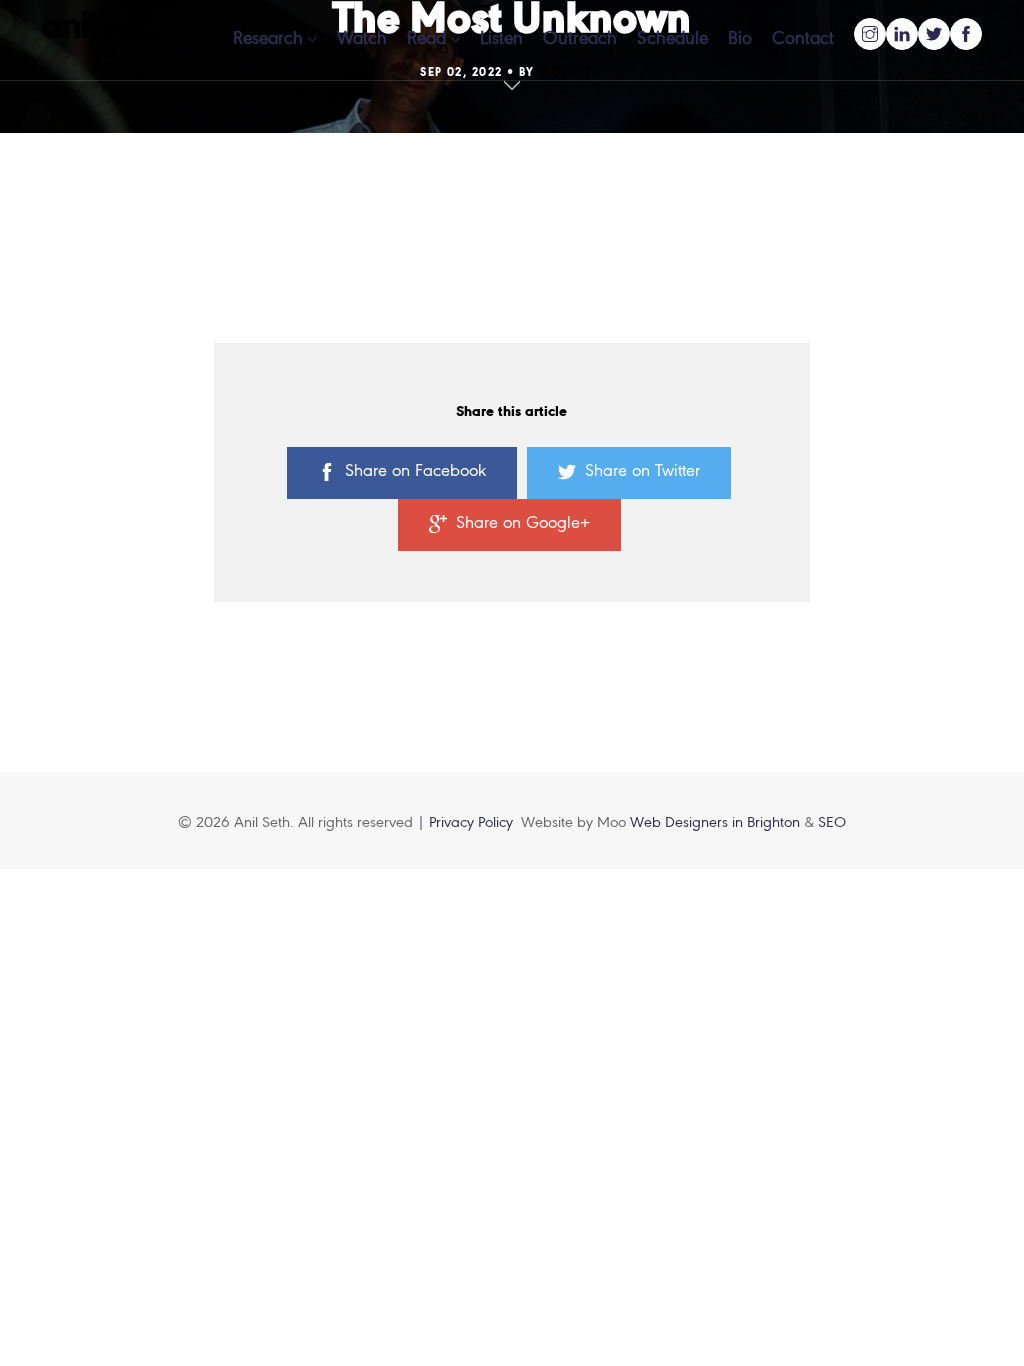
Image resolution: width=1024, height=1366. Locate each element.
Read (426, 39)
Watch (362, 39)
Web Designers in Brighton (717, 823)
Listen (501, 39)
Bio (740, 39)
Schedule (672, 39)
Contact (803, 39)
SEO (832, 823)
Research (268, 39)
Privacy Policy (471, 823)
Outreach (580, 39)
